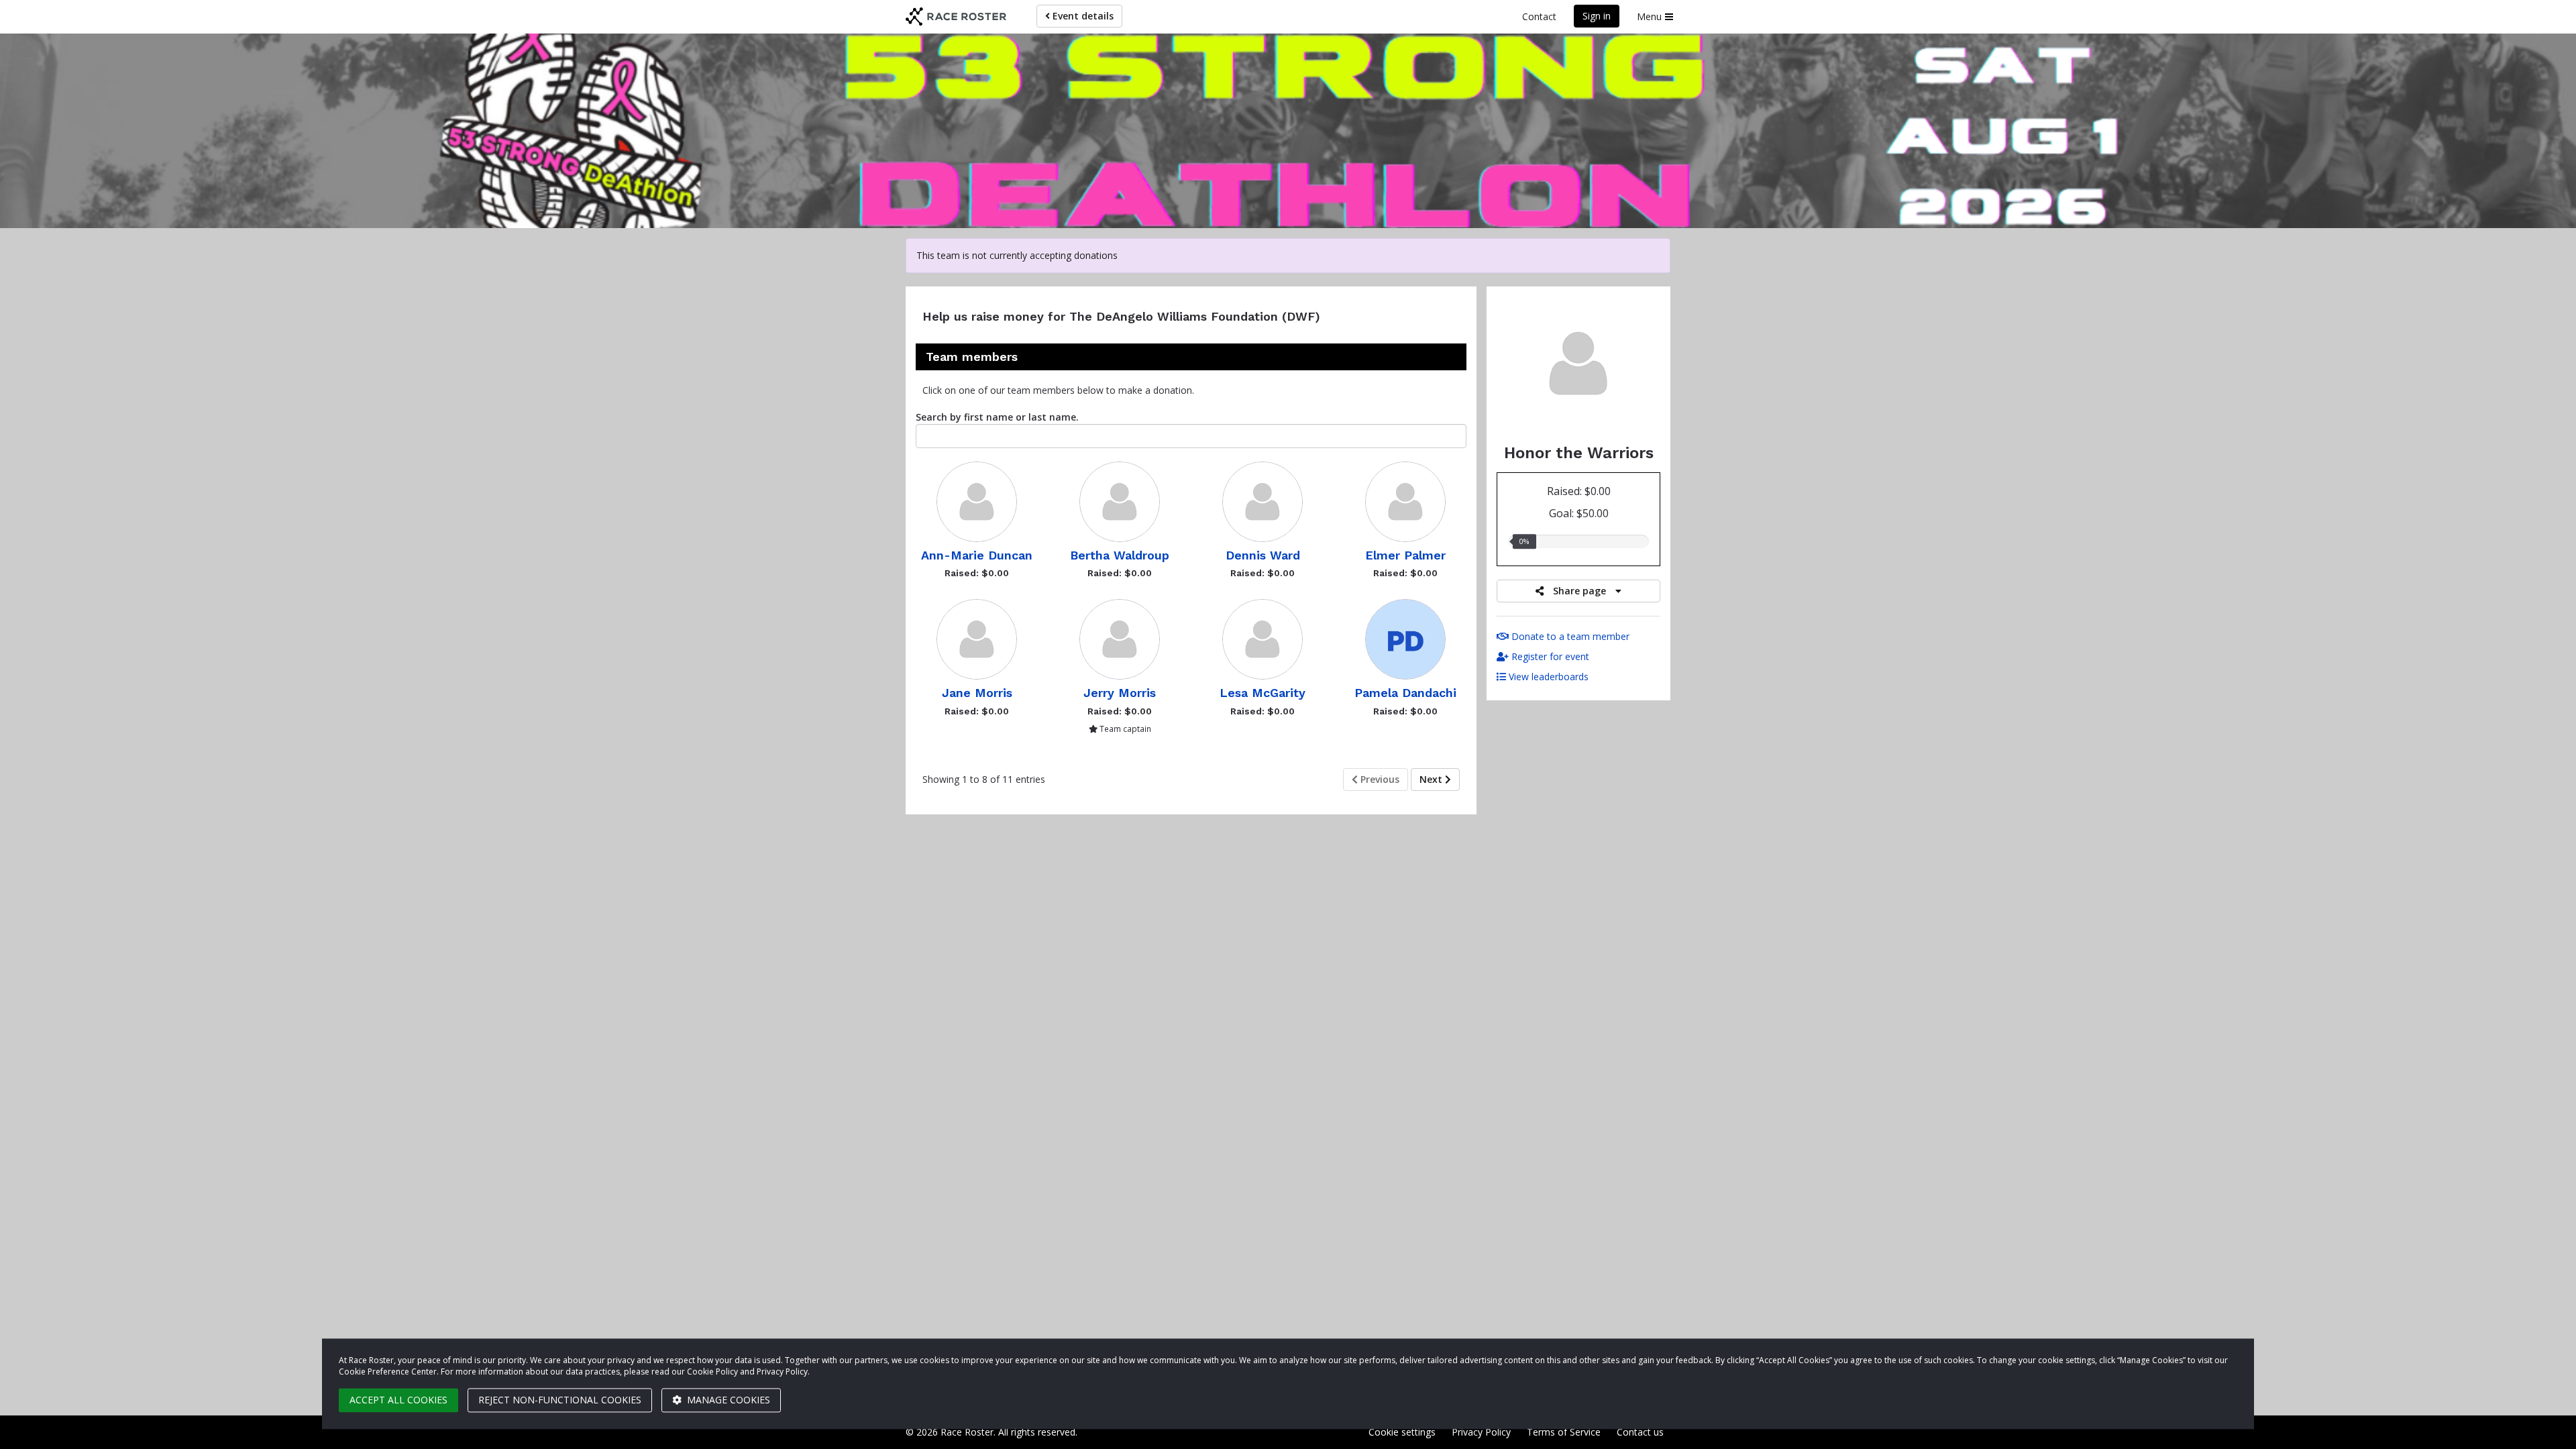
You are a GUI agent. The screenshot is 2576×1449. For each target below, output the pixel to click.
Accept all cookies (398, 1400)
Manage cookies (727, 1400)
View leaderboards (1547, 677)
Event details (1082, 16)
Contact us (1640, 1432)
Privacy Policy (1481, 1432)
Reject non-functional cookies (560, 1400)
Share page (1579, 591)
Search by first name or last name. (997, 417)
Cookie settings (1402, 1432)
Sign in (1597, 16)
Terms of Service (1564, 1432)
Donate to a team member (1569, 636)
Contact (1539, 16)
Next (1432, 779)
